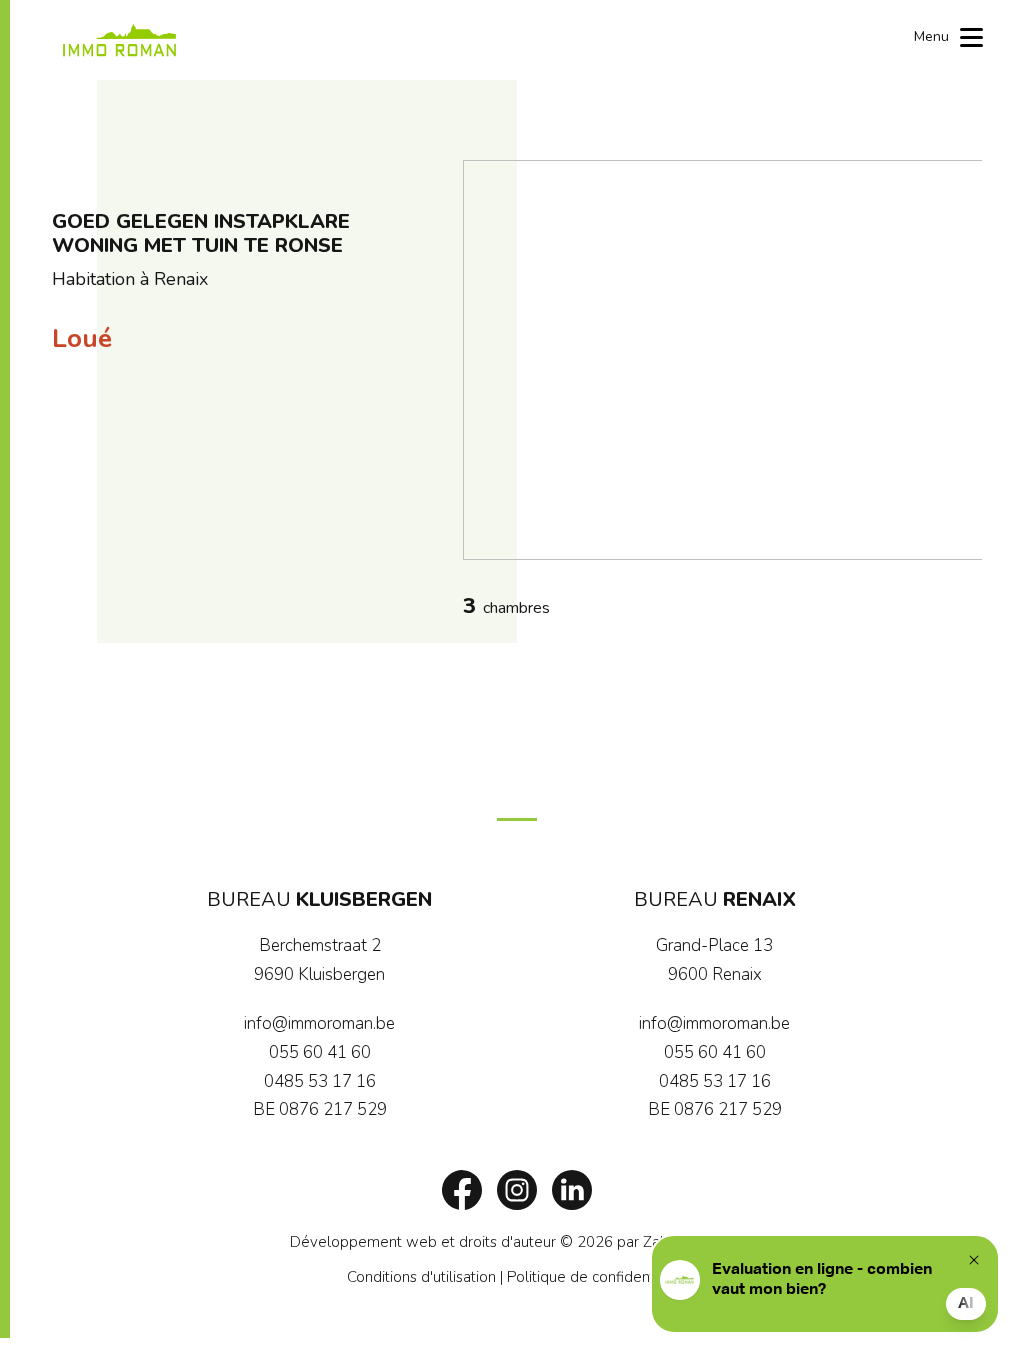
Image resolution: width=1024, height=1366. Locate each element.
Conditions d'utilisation (421, 1277)
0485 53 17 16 (320, 1081)
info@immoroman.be (319, 1023)
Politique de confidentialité (597, 1277)
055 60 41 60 (320, 1052)
